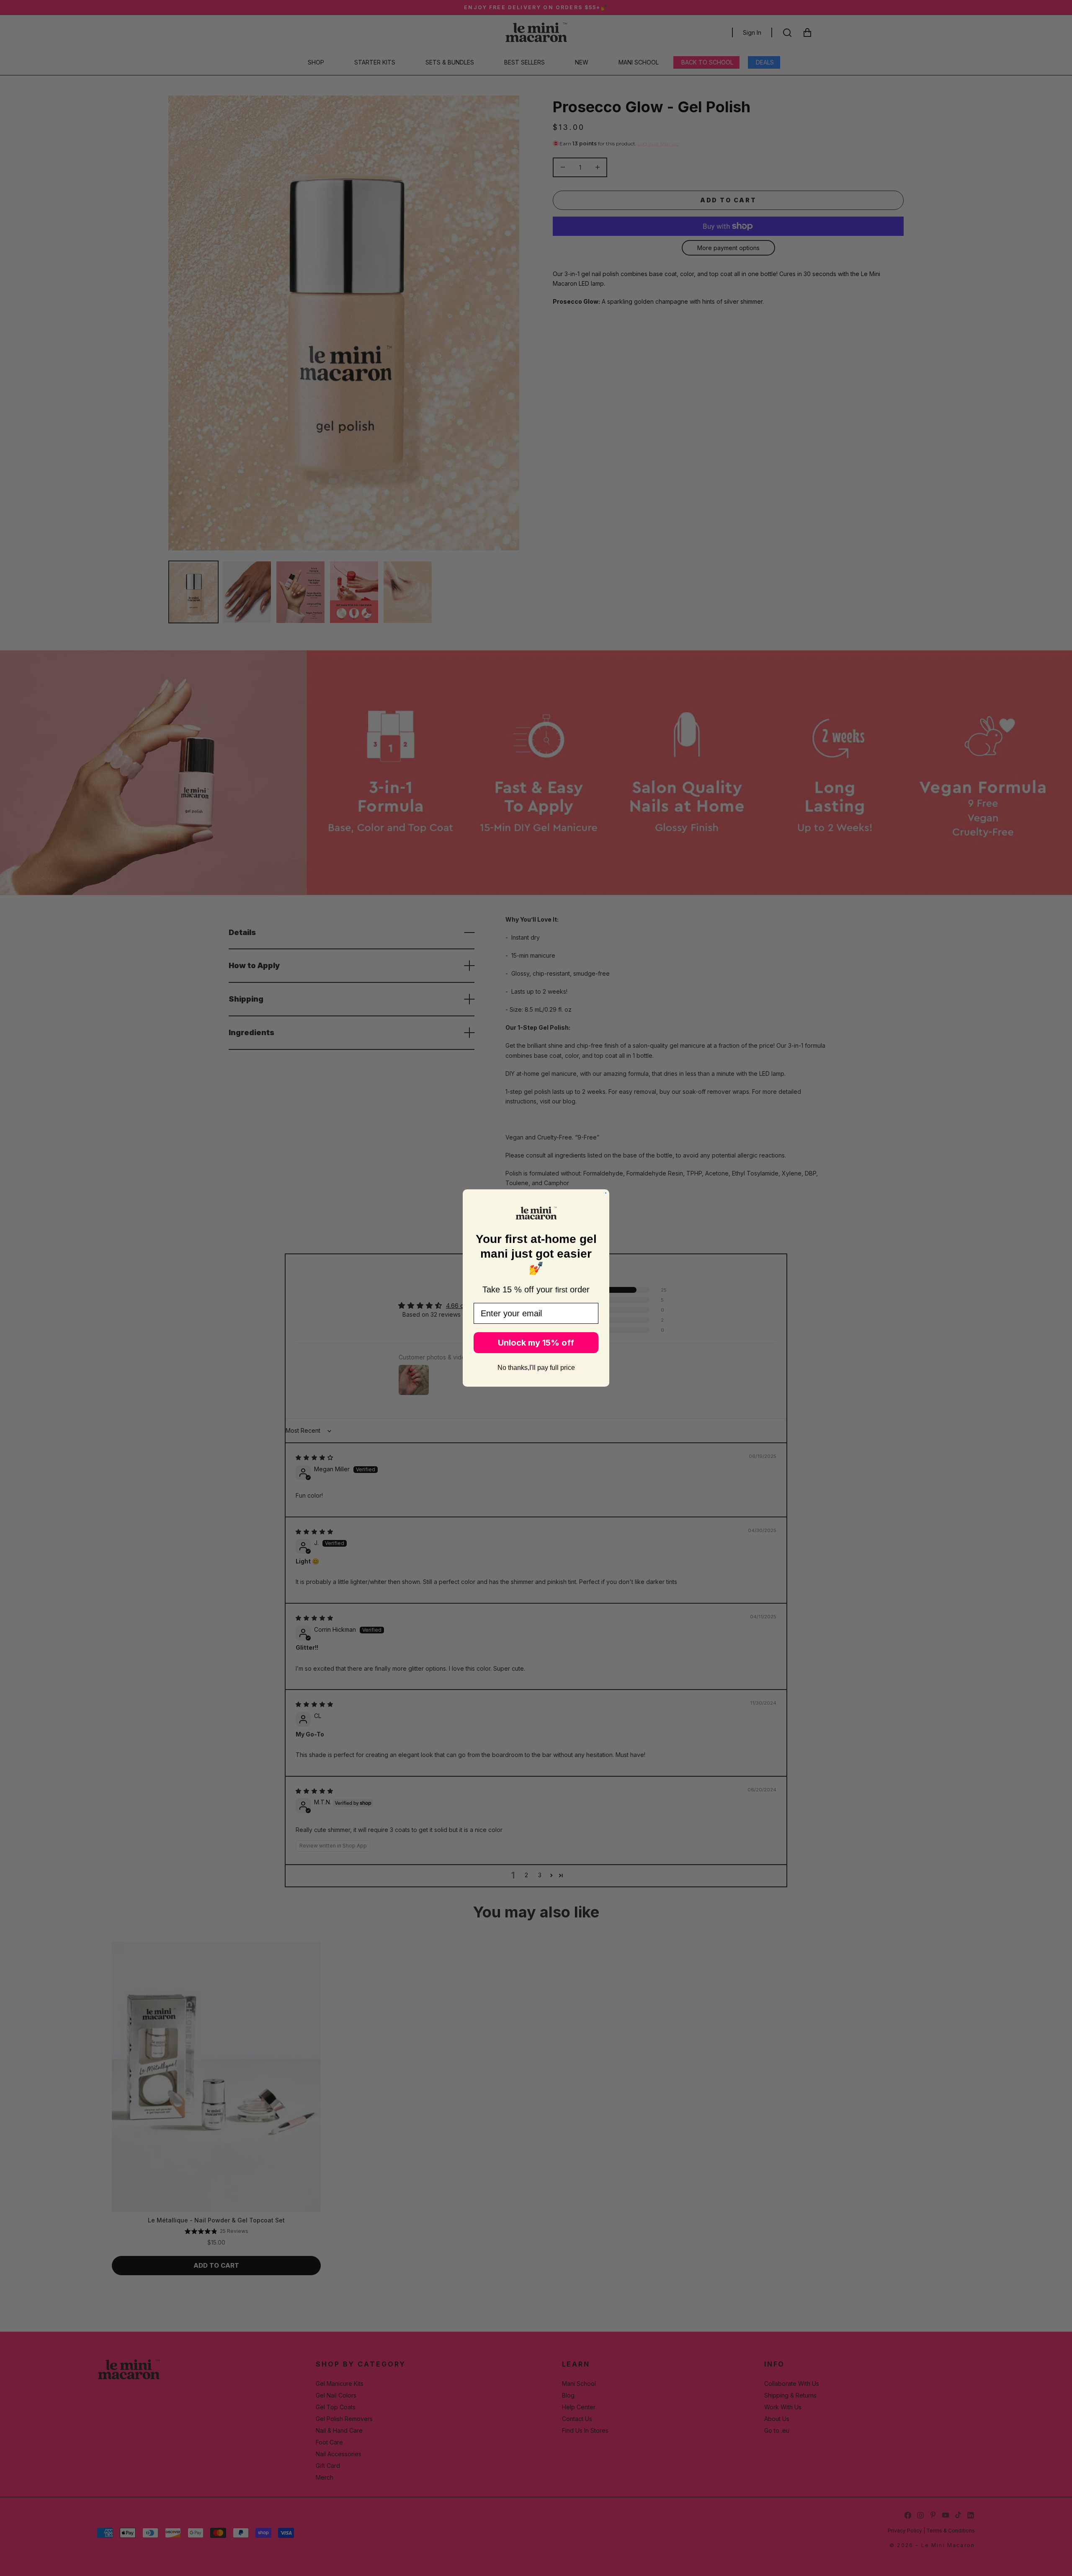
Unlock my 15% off (536, 1343)
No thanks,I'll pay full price (536, 1368)
